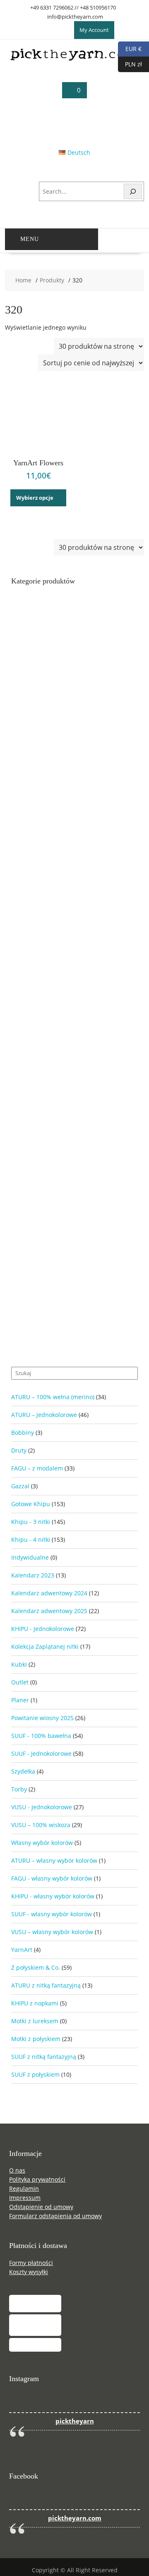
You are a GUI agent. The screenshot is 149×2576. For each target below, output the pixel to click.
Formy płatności (31, 2263)
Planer (20, 1700)
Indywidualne (30, 1557)
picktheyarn (75, 2421)
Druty (19, 1450)
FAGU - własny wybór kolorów (52, 1878)
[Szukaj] (133, 191)
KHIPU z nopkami (35, 2003)
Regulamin (24, 2188)
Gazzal (20, 1486)
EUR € (130, 48)
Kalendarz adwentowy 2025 (49, 1611)
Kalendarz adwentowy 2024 (49, 1593)
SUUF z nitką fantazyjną (44, 2057)
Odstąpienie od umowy (41, 2207)
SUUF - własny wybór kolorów (52, 1914)
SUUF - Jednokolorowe (41, 1753)
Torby (19, 1789)
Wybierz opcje (35, 498)
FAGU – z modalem (37, 1468)
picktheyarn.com (75, 2518)
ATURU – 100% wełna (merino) (53, 1397)
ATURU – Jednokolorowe (44, 1415)
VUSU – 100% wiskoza (41, 1825)
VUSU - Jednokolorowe (42, 1807)
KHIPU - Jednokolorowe (43, 1629)
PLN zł (130, 64)
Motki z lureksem (35, 2021)
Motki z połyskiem (36, 2039)
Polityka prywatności (37, 2179)
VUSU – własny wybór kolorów (52, 1932)
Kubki (19, 1664)
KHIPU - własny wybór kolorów (53, 1896)
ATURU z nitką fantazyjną (46, 1985)
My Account (94, 30)
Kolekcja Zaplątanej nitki (45, 1646)
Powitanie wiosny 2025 (42, 1718)
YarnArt (22, 1950)
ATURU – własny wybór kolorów (54, 1860)
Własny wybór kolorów (42, 1843)
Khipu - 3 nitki (31, 1522)
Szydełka (23, 1771)
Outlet (20, 1682)
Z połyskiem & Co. (36, 1967)
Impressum (25, 2198)
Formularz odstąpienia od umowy (55, 2216)
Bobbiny (23, 1433)
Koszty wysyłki (29, 2272)
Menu (30, 239)
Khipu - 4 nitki (31, 1540)
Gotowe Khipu (31, 1504)
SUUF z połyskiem (35, 2074)
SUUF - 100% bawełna (41, 1736)
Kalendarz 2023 (33, 1575)
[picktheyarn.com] (74, 59)
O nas (17, 2170)
